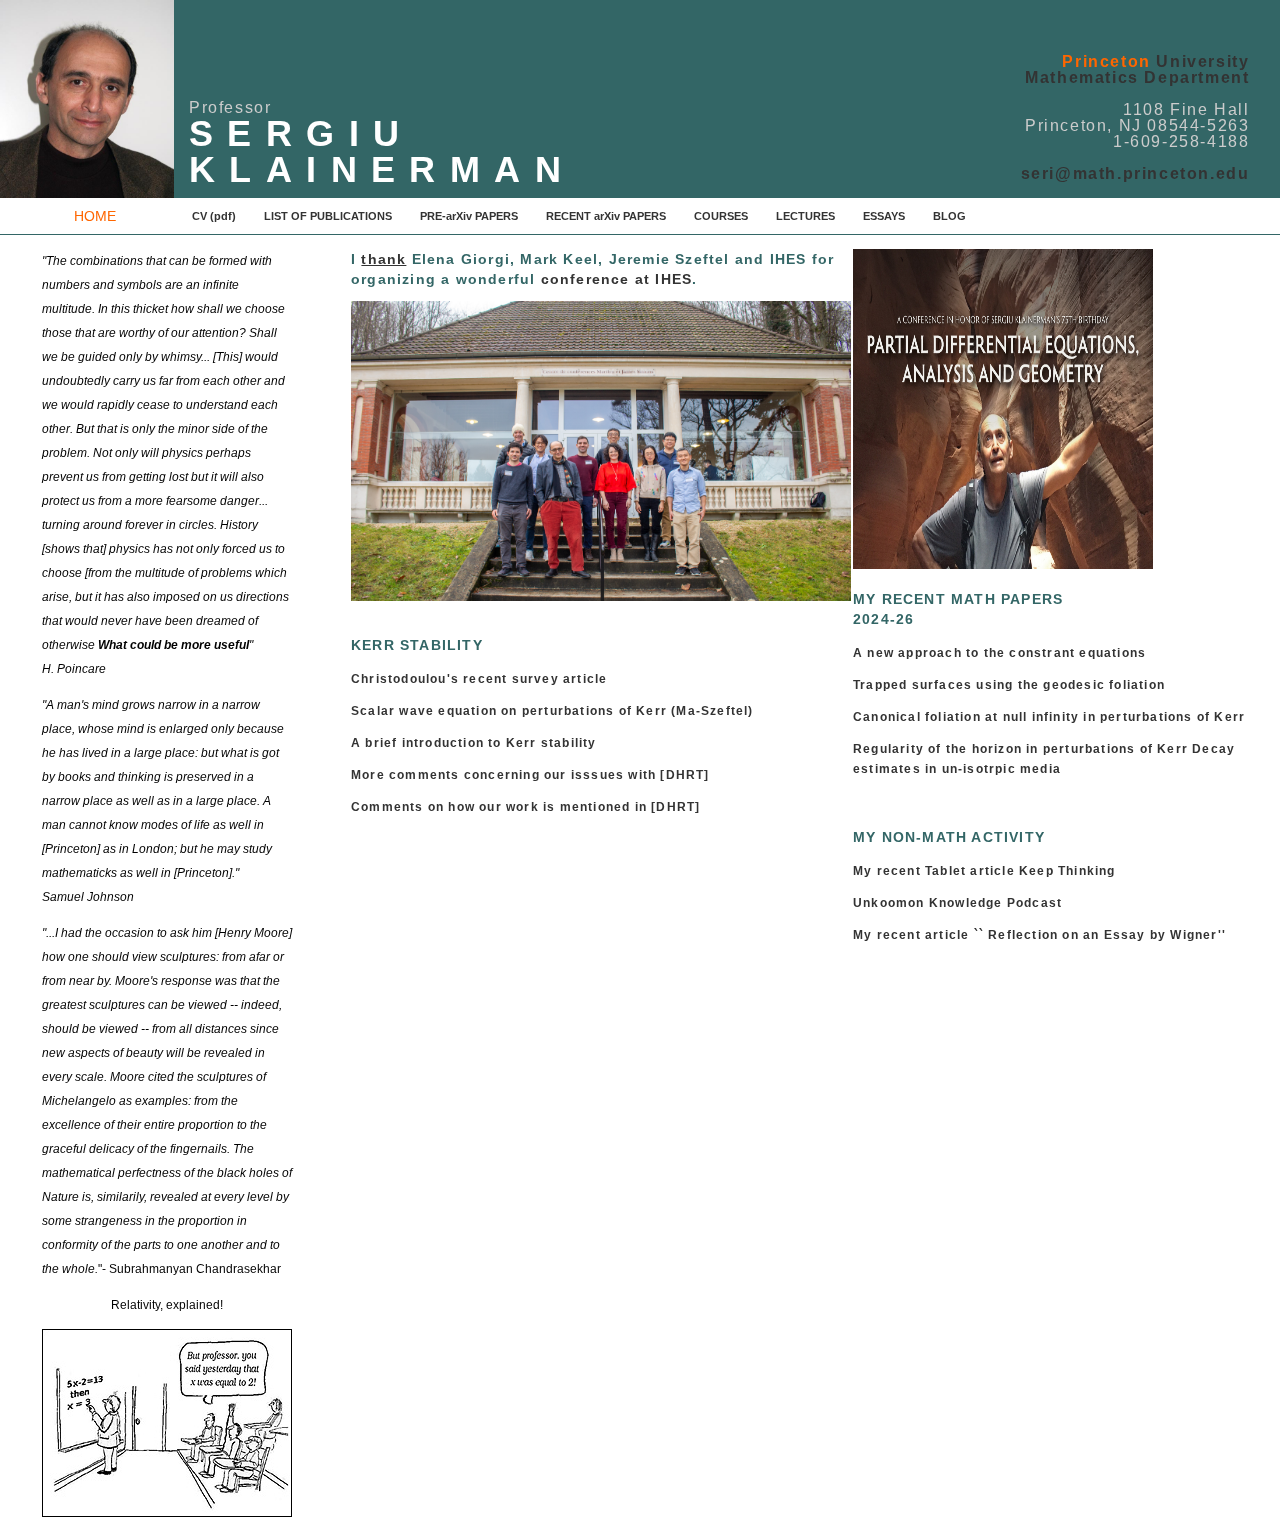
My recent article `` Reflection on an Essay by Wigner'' (1039, 935)
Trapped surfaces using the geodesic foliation (1009, 685)
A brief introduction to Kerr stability (478, 743)
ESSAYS (884, 216)
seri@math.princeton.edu (1135, 173)
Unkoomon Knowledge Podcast (957, 903)
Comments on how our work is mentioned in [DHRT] (525, 807)
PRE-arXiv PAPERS (469, 216)
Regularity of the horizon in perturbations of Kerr (1020, 749)
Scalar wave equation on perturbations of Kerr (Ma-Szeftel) (552, 711)
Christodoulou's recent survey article (479, 679)
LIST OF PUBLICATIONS (328, 216)
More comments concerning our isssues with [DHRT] (530, 775)
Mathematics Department (1137, 77)
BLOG (949, 216)
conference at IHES (617, 279)
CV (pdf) (214, 216)
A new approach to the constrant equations (999, 653)
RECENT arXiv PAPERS (606, 216)
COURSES (721, 216)
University (1155, 61)
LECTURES (805, 216)
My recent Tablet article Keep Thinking (984, 871)
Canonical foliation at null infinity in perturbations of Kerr (1049, 717)
